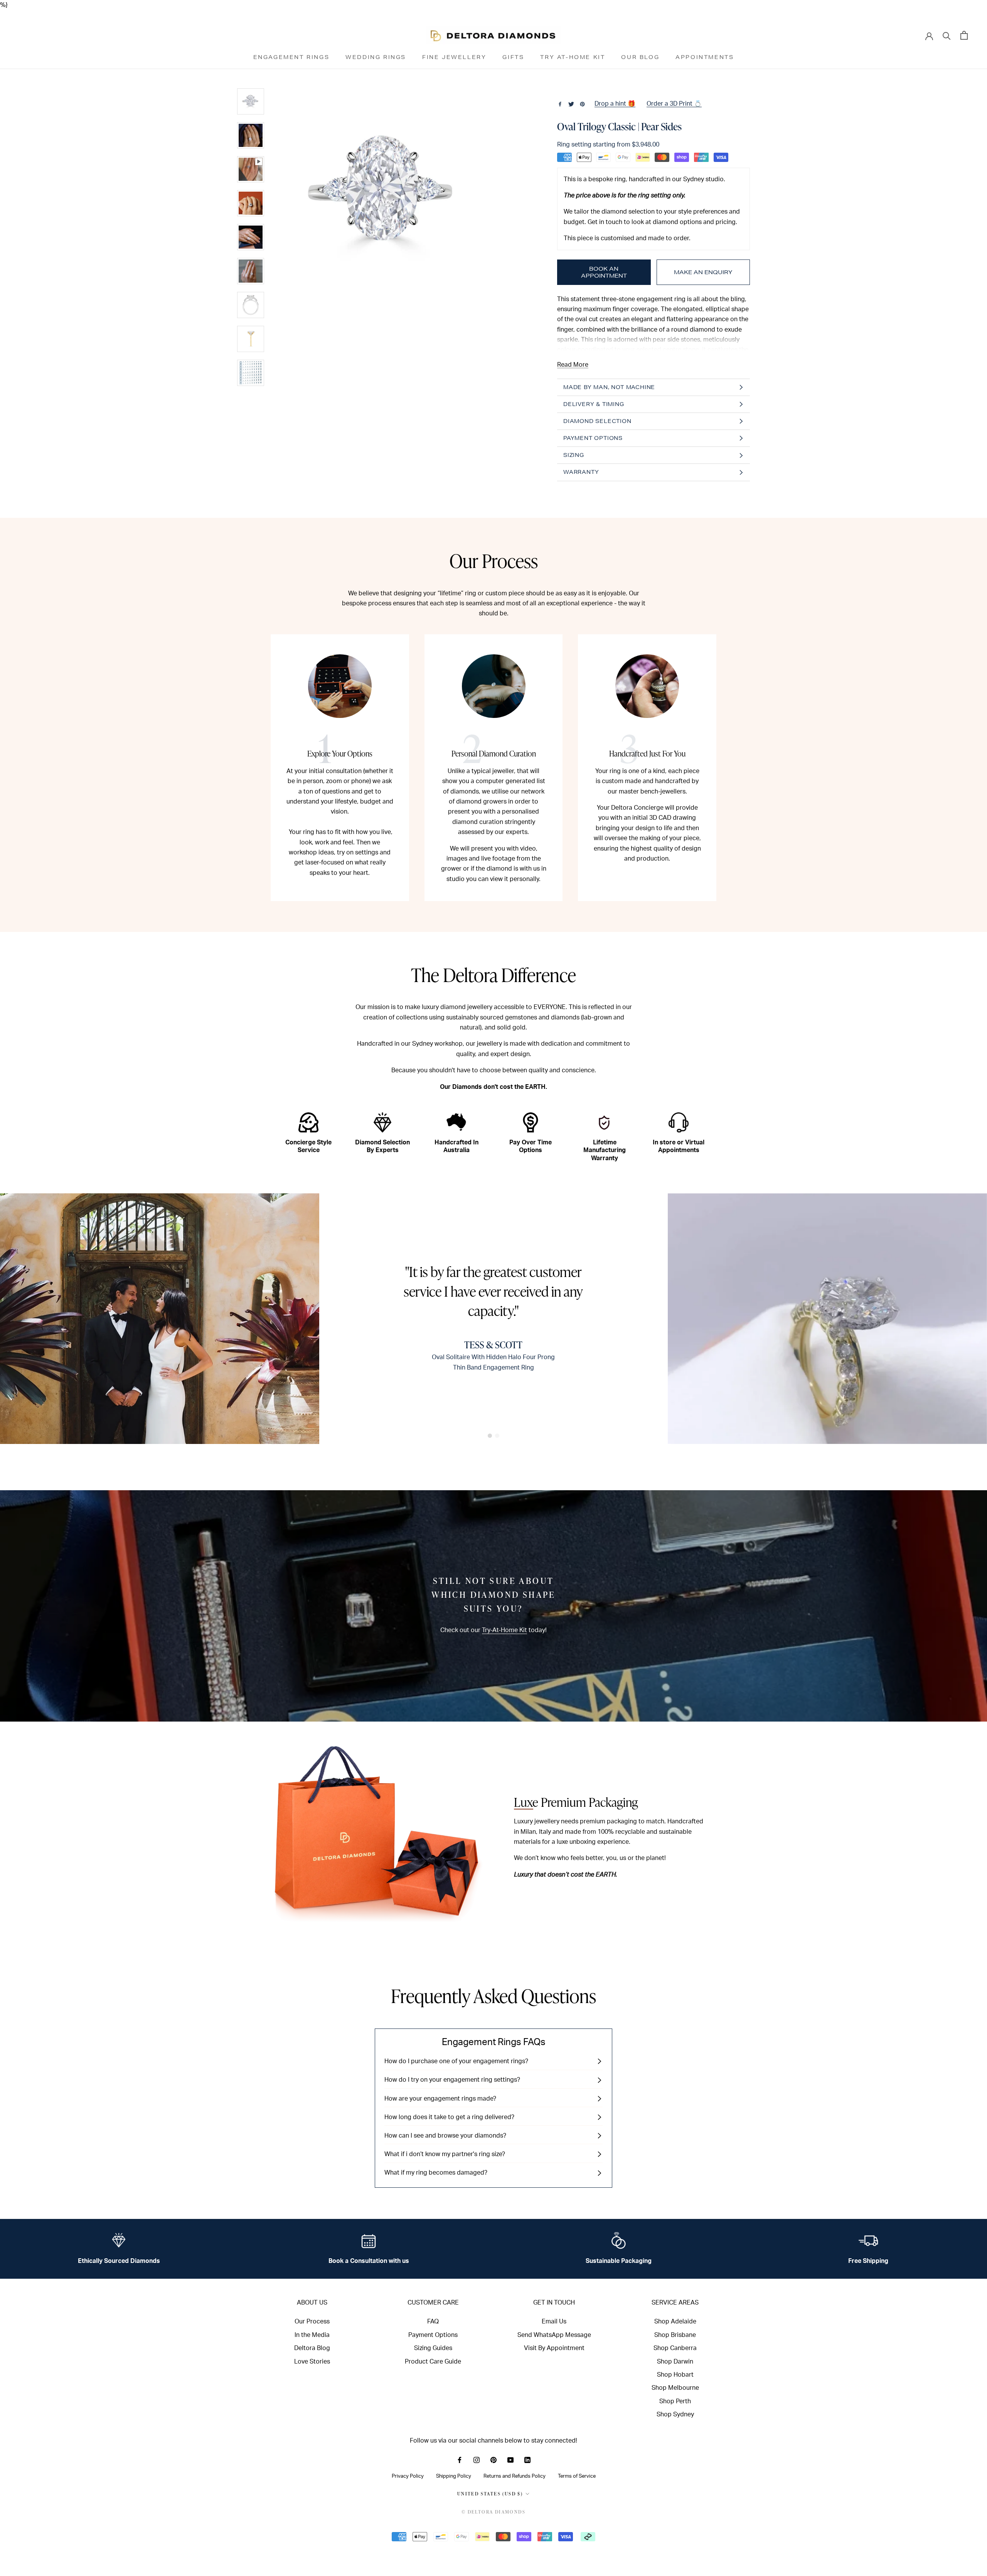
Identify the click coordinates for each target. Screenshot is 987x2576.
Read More (573, 365)
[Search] (947, 35)
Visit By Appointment (554, 2348)
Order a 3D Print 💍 (674, 104)
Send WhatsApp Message (554, 2335)
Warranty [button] (581, 472)
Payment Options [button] (593, 438)
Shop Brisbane (675, 2335)
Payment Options (433, 2335)
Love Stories (312, 2362)
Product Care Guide (433, 2362)
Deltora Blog (312, 2348)
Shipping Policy (454, 2476)
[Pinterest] (582, 104)
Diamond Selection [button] (597, 421)
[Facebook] (560, 104)
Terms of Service (577, 2476)
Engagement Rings (291, 57)
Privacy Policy (408, 2476)
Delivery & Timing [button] (594, 404)
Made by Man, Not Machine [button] (609, 387)
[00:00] (384, 237)
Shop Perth (675, 2401)
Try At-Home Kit (573, 57)
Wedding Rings (376, 57)
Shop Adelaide (675, 2322)
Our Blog (640, 57)
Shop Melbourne (675, 2388)
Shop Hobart (675, 2375)
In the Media (312, 2335)
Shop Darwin (675, 2362)
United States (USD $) (490, 2494)
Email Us (554, 2322)
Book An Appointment (604, 272)
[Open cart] (964, 35)
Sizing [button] (574, 455)
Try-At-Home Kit (504, 1630)
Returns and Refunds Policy (515, 2476)
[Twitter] (571, 104)
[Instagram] (477, 2460)
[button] (490, 1436)
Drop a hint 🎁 (615, 104)
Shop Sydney (675, 2414)
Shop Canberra (675, 2348)
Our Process (312, 2322)
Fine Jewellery (454, 57)
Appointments (705, 57)
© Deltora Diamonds (493, 2512)
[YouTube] (510, 2460)
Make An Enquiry (703, 272)
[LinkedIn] (527, 2460)
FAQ (433, 2322)
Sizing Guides (433, 2348)
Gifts (513, 57)
